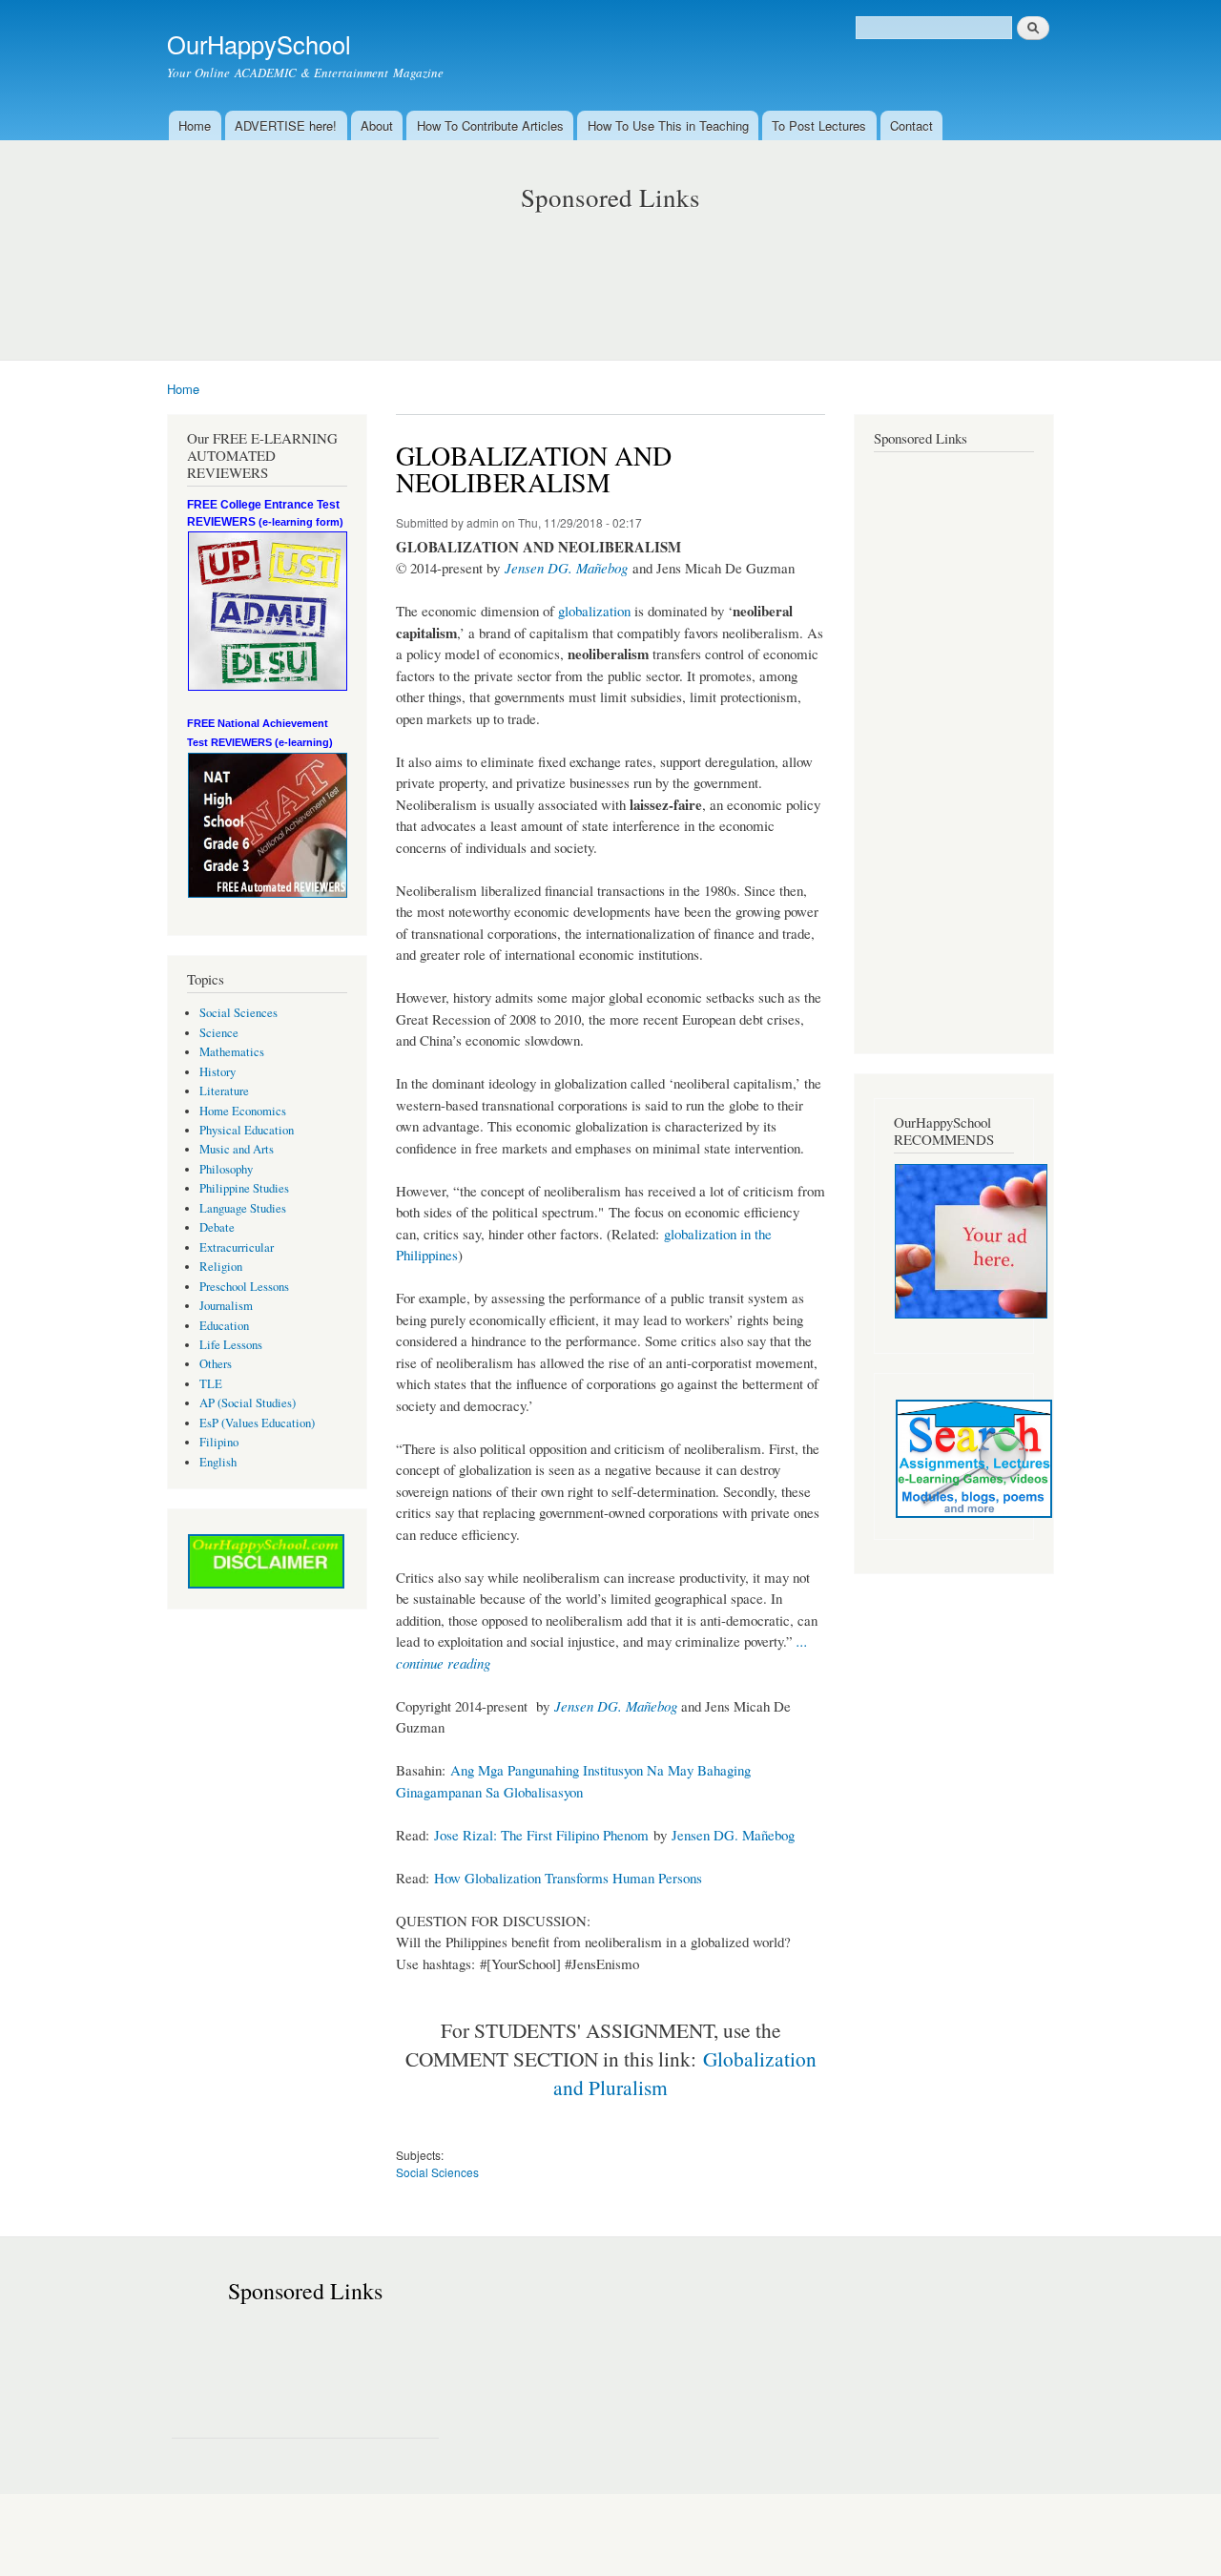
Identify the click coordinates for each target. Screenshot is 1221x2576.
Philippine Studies (244, 1188)
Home (195, 125)
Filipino (219, 1442)
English (218, 1462)
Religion (221, 1267)
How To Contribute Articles (490, 125)
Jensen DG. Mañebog (566, 568)
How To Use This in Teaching (668, 125)
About (377, 125)
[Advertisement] (610, 267)
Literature (224, 1091)
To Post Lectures (819, 125)
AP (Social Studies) (248, 1403)
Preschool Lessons (244, 1287)
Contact (911, 125)
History (217, 1072)
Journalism (226, 1306)
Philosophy (226, 1169)
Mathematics (232, 1052)
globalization (594, 611)
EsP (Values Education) (257, 1423)
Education (224, 1326)
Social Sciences (238, 1013)
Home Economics (243, 1111)
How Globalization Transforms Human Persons (568, 1878)
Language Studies (243, 1208)
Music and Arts (237, 1149)
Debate (217, 1227)
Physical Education (247, 1130)
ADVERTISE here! (286, 125)
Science (219, 1033)
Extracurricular (237, 1247)
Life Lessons (231, 1345)
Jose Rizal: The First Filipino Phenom (541, 1835)
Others (216, 1364)
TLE (211, 1384)
